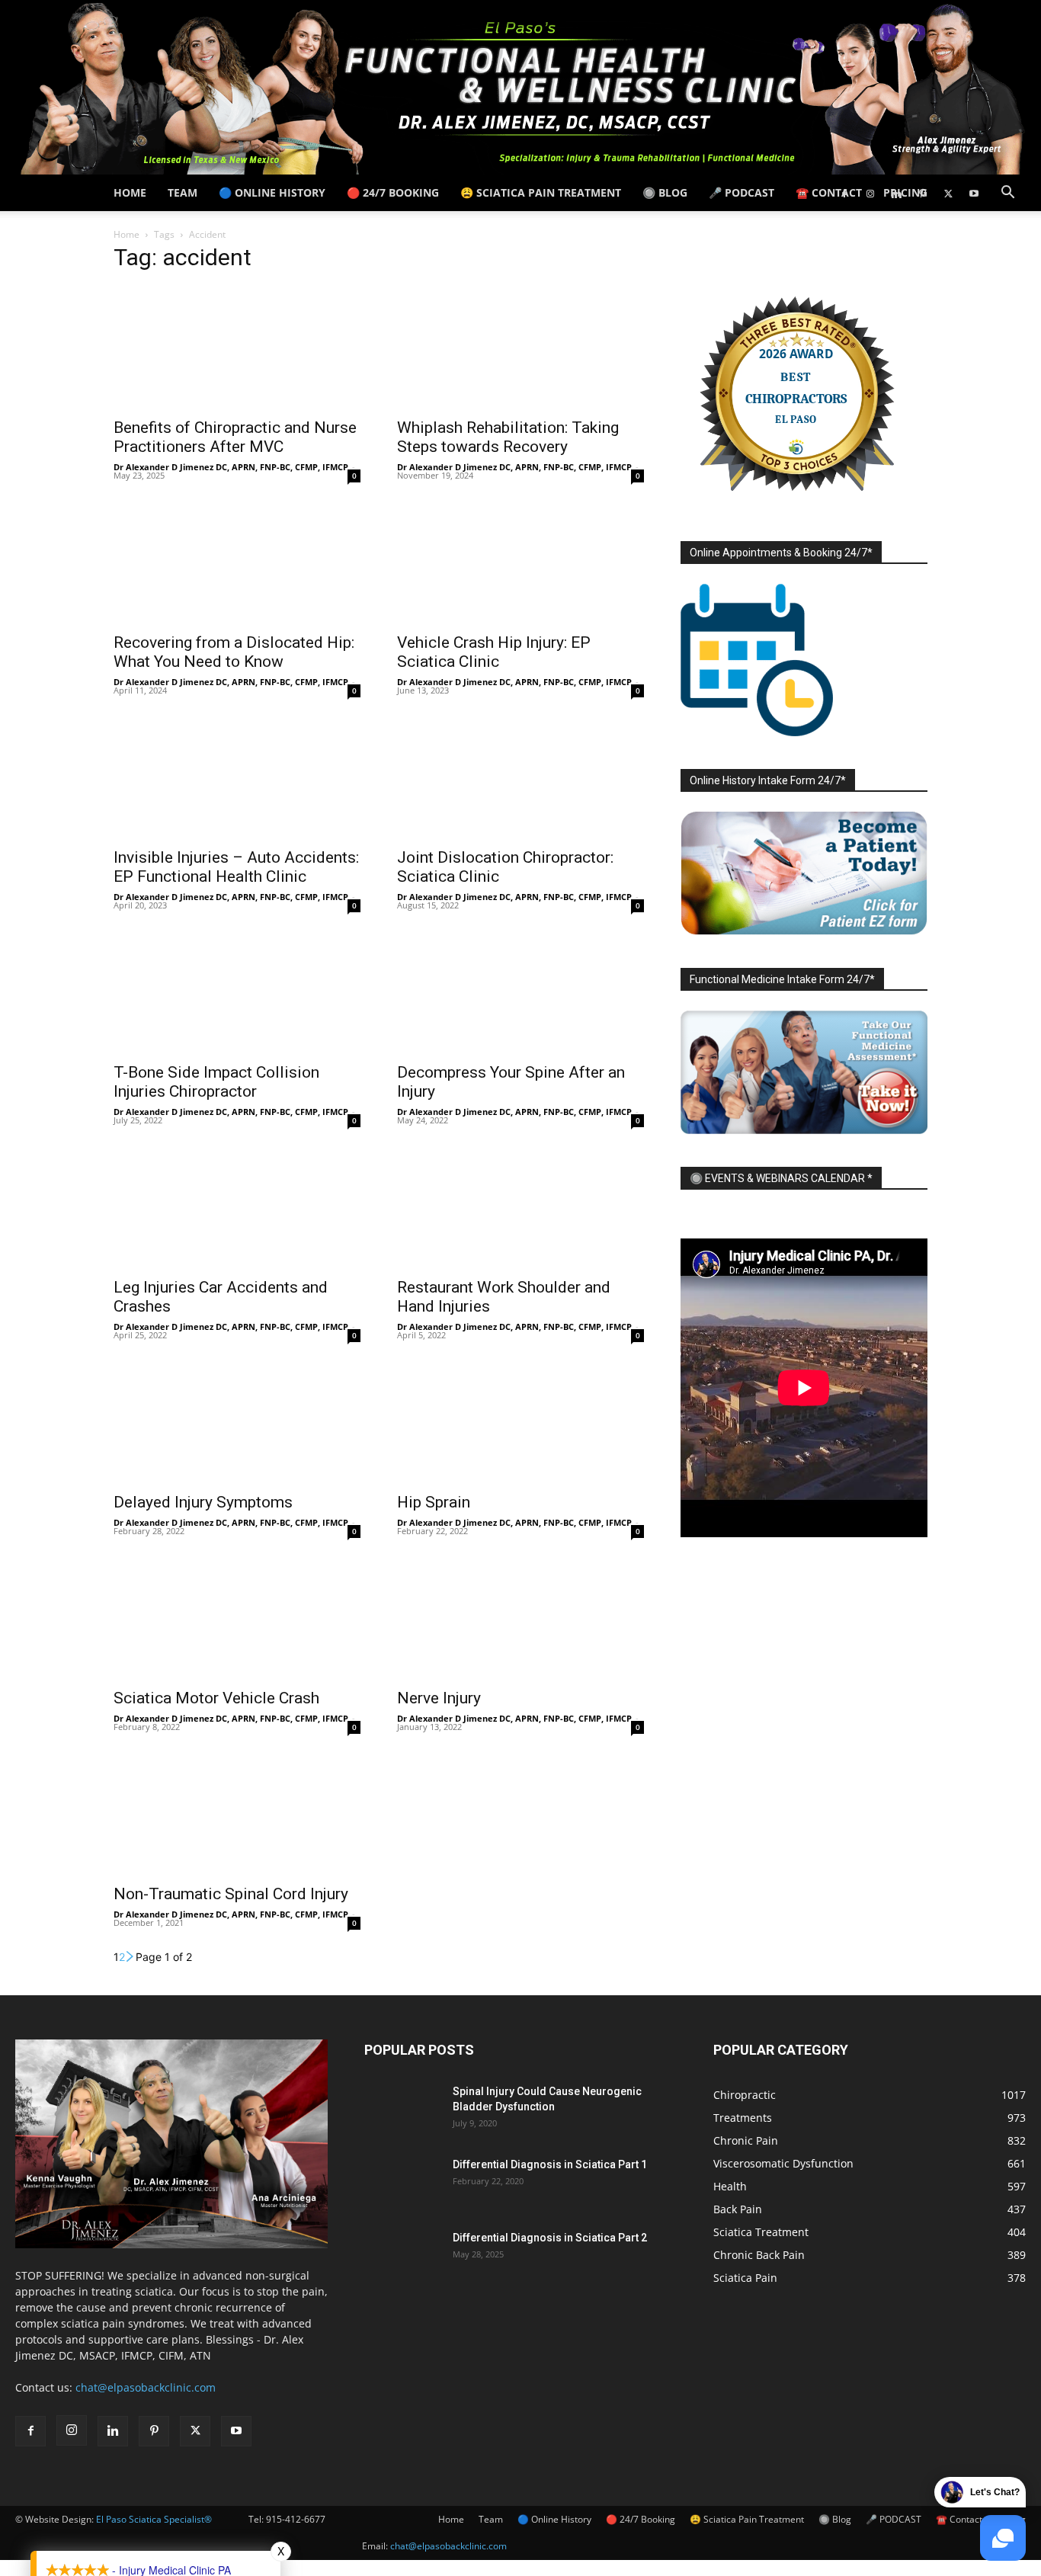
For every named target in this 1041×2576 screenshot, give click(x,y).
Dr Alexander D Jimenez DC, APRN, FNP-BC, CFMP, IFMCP (231, 467)
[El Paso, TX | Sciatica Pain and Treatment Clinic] (520, 87)
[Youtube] (974, 193)
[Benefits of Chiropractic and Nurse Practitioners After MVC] (237, 348)
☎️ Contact (829, 192)
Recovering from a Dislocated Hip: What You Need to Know (234, 652)
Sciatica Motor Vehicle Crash (216, 1698)
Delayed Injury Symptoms (203, 1502)
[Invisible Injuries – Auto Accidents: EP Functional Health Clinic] (237, 777)
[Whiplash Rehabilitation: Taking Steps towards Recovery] (520, 348)
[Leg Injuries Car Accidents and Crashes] (237, 1207)
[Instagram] (870, 193)
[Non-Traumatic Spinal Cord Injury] (237, 1814)
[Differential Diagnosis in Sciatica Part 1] (402, 2184)
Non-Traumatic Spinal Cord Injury (231, 1894)
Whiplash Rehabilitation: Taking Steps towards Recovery (508, 437)
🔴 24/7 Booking (393, 192)
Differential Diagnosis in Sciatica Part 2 (550, 2238)
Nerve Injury (439, 1698)
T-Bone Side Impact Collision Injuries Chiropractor (216, 1082)
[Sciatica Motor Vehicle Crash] (237, 1618)
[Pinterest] (922, 193)
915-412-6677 (296, 2519)
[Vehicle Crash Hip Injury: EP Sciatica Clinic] (520, 562)
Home (130, 192)
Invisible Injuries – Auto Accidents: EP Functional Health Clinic (236, 867)
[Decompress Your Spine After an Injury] (520, 992)
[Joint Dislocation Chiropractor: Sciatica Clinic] (520, 777)
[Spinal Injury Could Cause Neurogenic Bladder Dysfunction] (402, 2110)
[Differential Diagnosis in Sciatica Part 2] (402, 2257)
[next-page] (130, 1957)
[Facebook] (844, 193)
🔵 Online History (272, 192)
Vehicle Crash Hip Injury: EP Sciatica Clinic (494, 652)
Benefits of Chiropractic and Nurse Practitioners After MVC (235, 437)
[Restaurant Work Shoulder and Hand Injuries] (520, 1207)
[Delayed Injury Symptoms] (237, 1422)
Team (183, 192)
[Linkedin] (896, 193)
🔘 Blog (665, 192)
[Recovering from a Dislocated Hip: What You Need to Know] (237, 562)
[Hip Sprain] (520, 1422)
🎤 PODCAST (742, 192)
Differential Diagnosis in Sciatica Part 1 (550, 2164)
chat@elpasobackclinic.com (448, 2546)
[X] (948, 193)
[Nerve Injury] (520, 1618)
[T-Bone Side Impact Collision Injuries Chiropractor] (237, 992)
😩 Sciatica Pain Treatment (541, 192)
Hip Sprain (434, 1502)
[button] (1007, 194)
